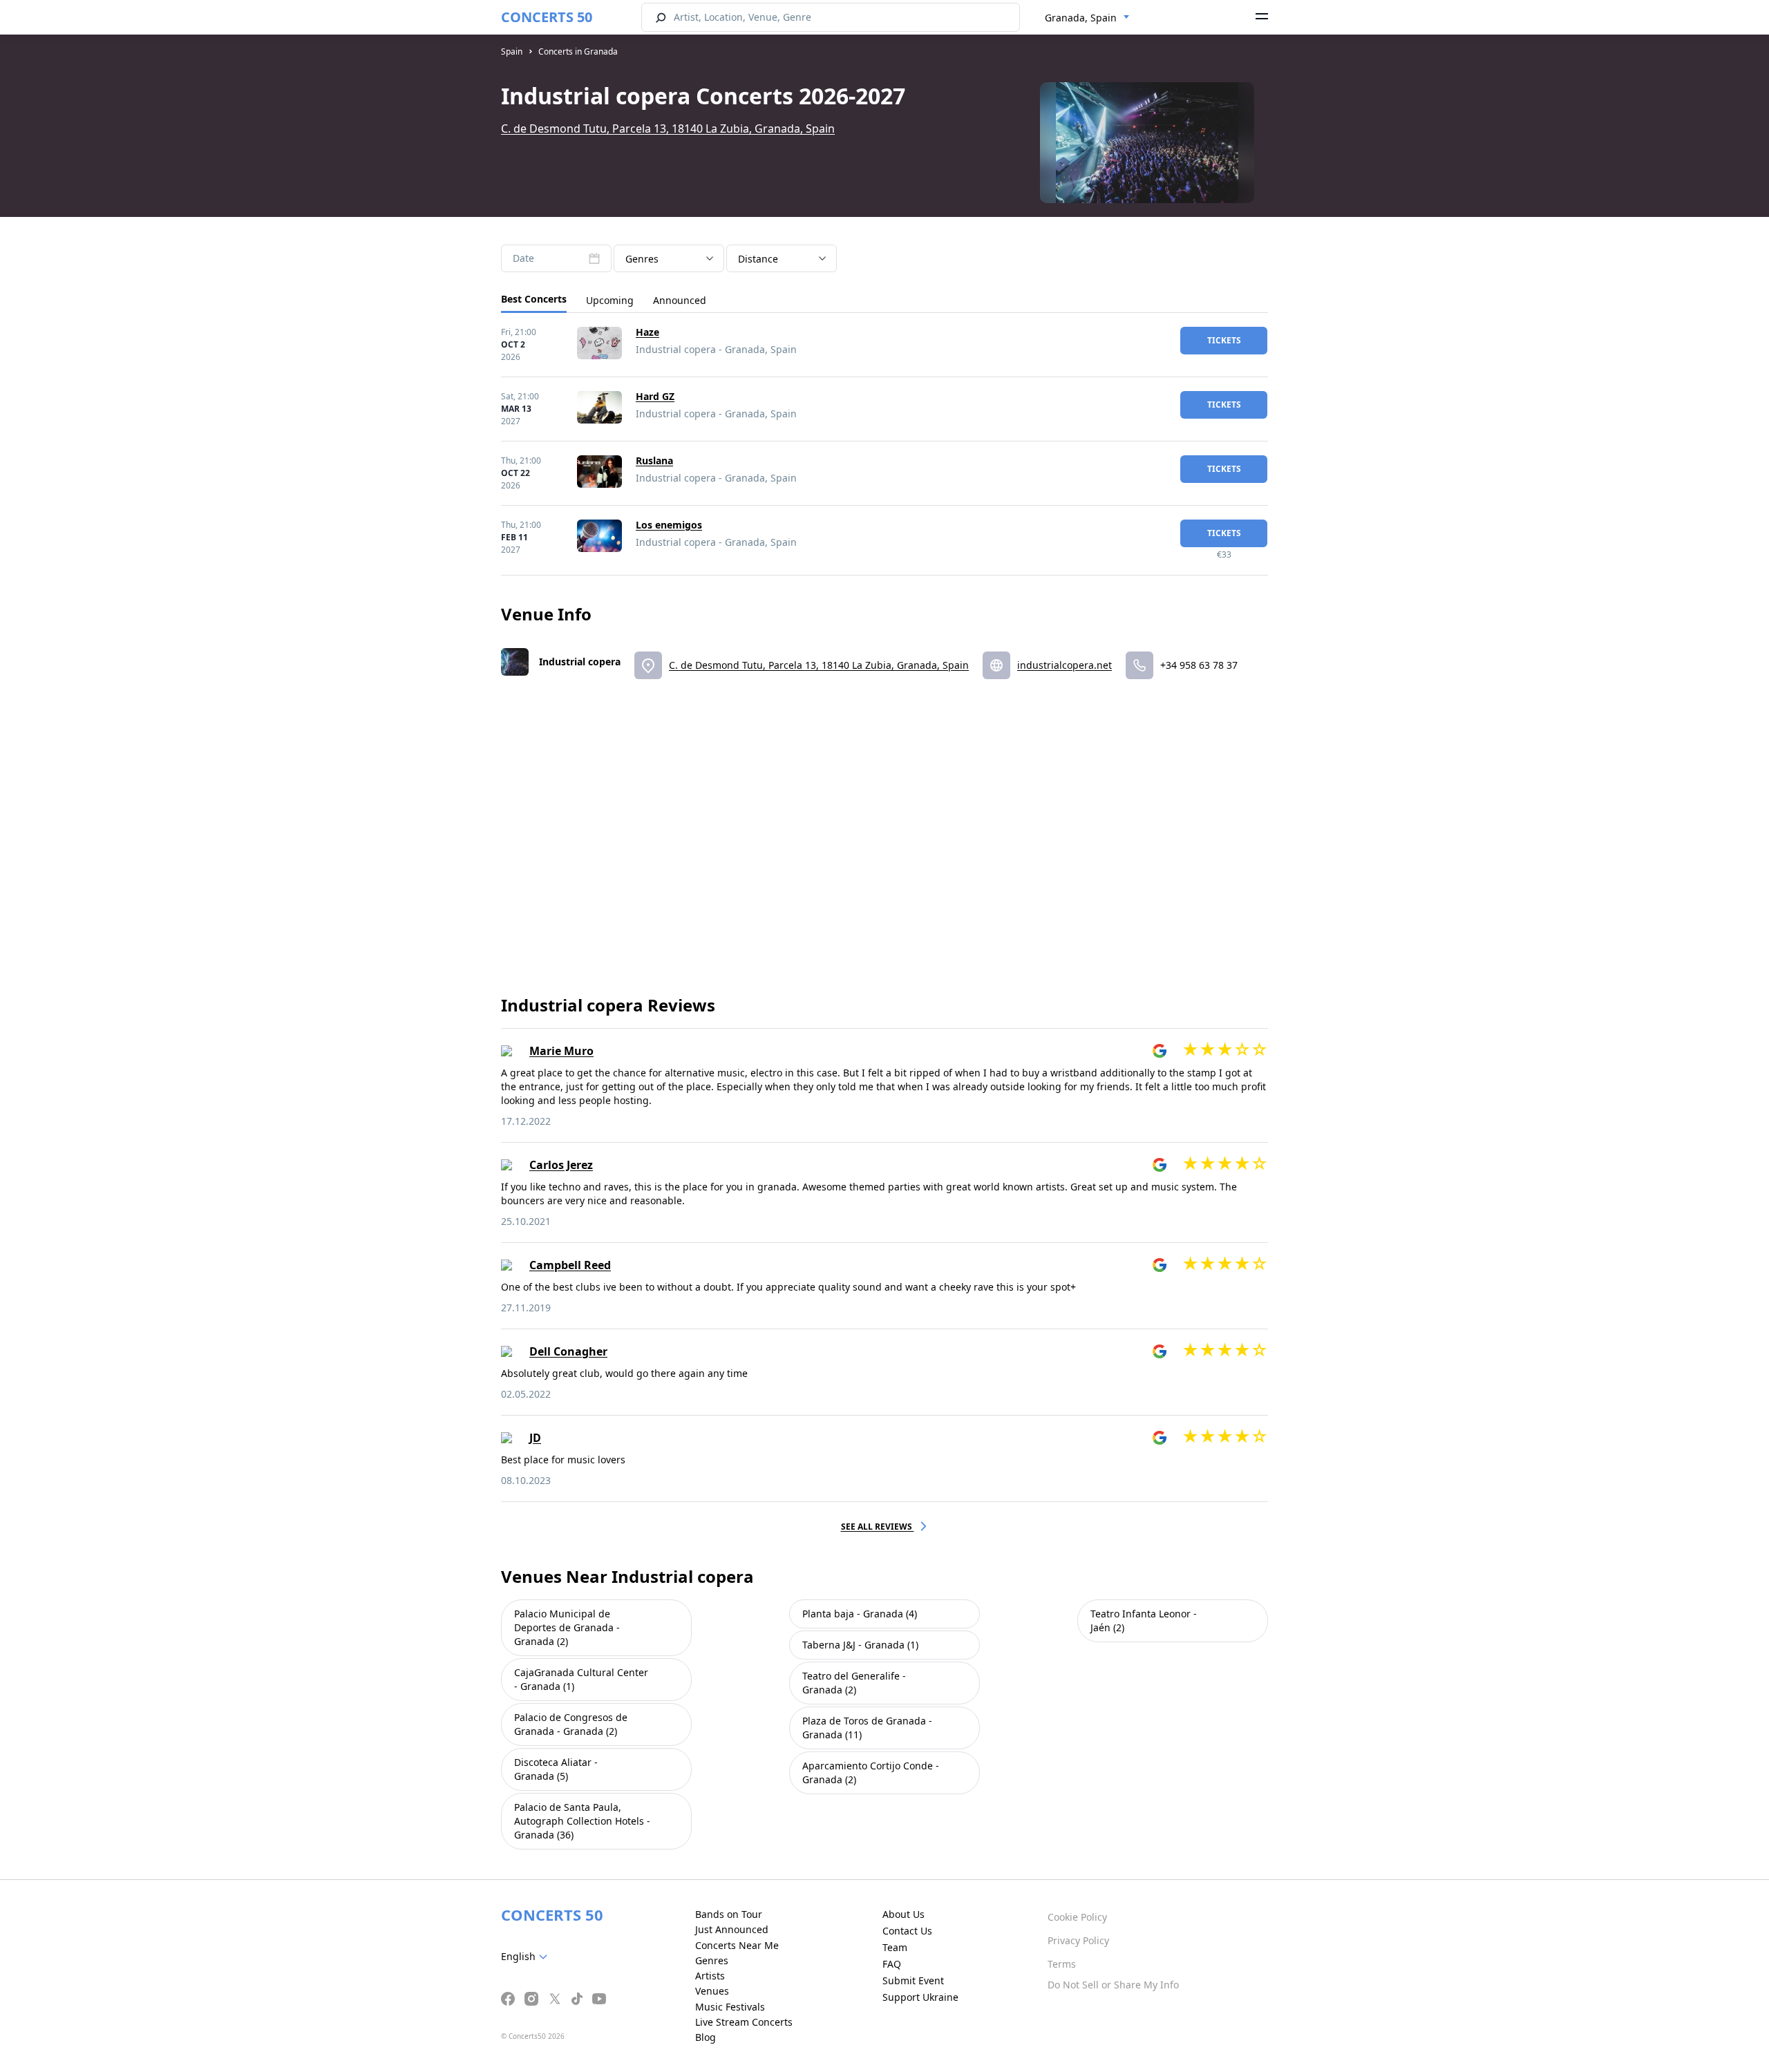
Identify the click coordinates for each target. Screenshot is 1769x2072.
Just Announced (732, 1929)
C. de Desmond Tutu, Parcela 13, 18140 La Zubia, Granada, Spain (668, 129)
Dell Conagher (568, 1351)
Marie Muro (561, 1051)
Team (895, 1947)
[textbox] (527, 1957)
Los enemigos (669, 525)
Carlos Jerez (561, 1165)
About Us (904, 1914)
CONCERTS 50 (547, 17)
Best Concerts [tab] (534, 299)
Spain (512, 51)
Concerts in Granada (578, 51)
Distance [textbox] (758, 259)
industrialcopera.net (1065, 665)
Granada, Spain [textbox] (1081, 18)
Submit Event (913, 1980)
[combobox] (1087, 18)
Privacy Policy (1078, 1940)
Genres (712, 1960)
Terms (1062, 1964)
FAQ (892, 1964)
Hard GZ (655, 396)
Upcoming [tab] (610, 300)
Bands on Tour (729, 1914)
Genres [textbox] (642, 259)
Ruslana (654, 460)
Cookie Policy (1077, 1917)
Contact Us (907, 1931)
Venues (712, 1991)
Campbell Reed (570, 1265)
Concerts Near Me (737, 1945)
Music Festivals (730, 2007)
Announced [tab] (680, 300)
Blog (706, 2037)
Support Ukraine (920, 1997)
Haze (647, 332)
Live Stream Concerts (744, 2022)
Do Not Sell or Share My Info (1113, 1985)
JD (535, 1438)
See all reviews (878, 1527)
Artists (710, 1976)
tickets (1224, 340)
